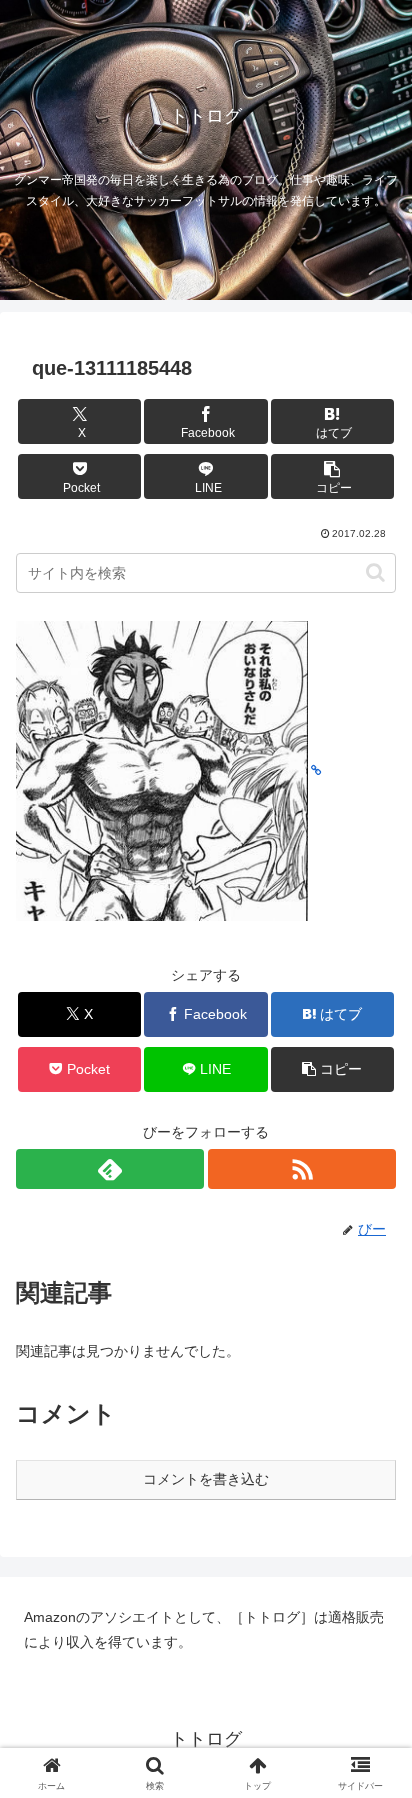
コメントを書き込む (206, 1479)
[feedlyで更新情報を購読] (110, 1169)
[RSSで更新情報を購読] (302, 1169)
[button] (333, 476)
